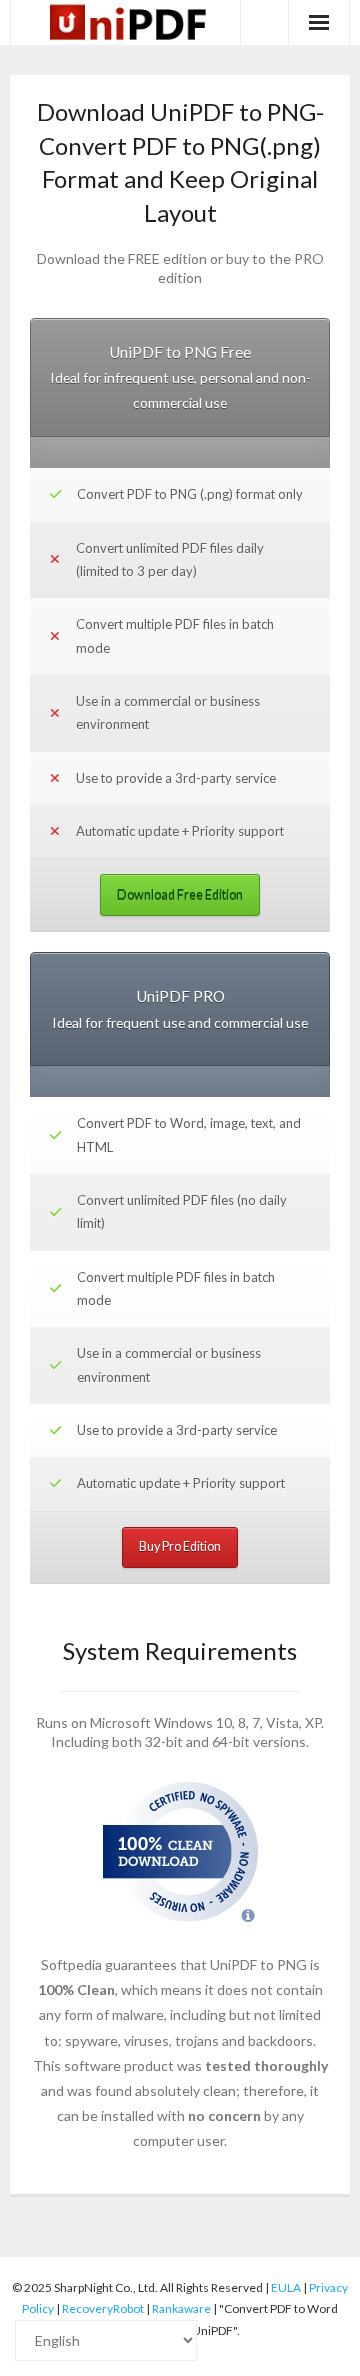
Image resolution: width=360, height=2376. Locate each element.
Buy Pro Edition (180, 1546)
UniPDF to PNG (258, 1964)
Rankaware (181, 2308)
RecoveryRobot (103, 2308)
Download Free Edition (180, 894)
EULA (286, 2287)
